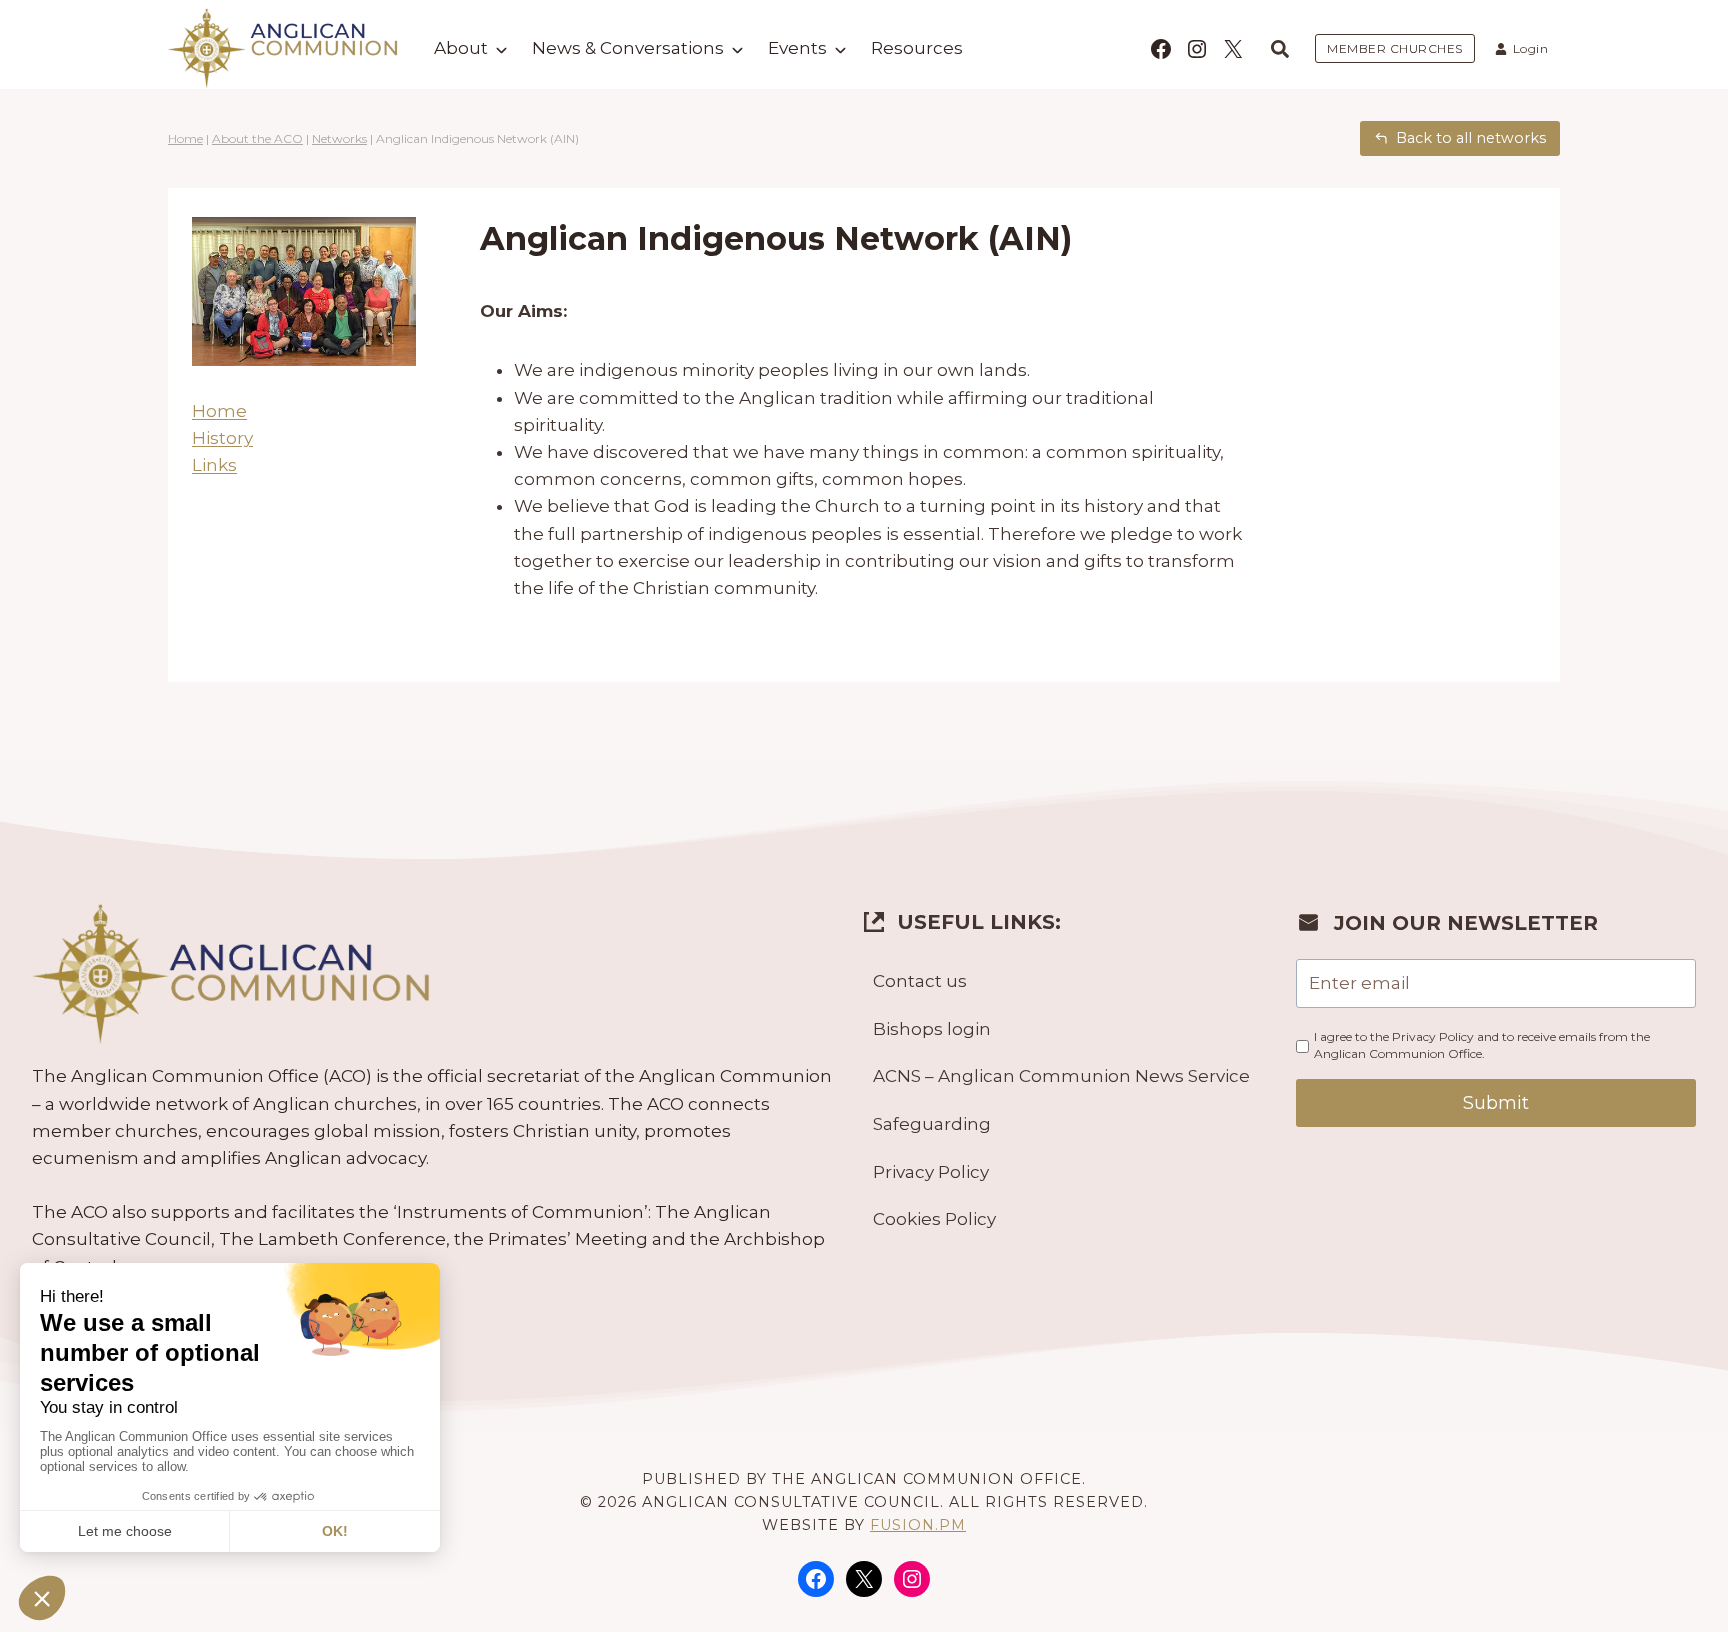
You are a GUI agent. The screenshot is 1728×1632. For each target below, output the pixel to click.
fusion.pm (918, 1525)
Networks (339, 138)
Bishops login (932, 1029)
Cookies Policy (934, 1219)
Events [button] (797, 48)
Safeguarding (932, 1124)
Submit (1496, 1103)
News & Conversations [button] (628, 48)
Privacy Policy (931, 1172)
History (222, 438)
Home (185, 138)
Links (214, 465)
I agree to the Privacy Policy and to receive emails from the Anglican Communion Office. (1482, 1045)
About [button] (461, 48)
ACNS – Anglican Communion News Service (1061, 1076)
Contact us (920, 981)
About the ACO (257, 138)
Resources (917, 48)
